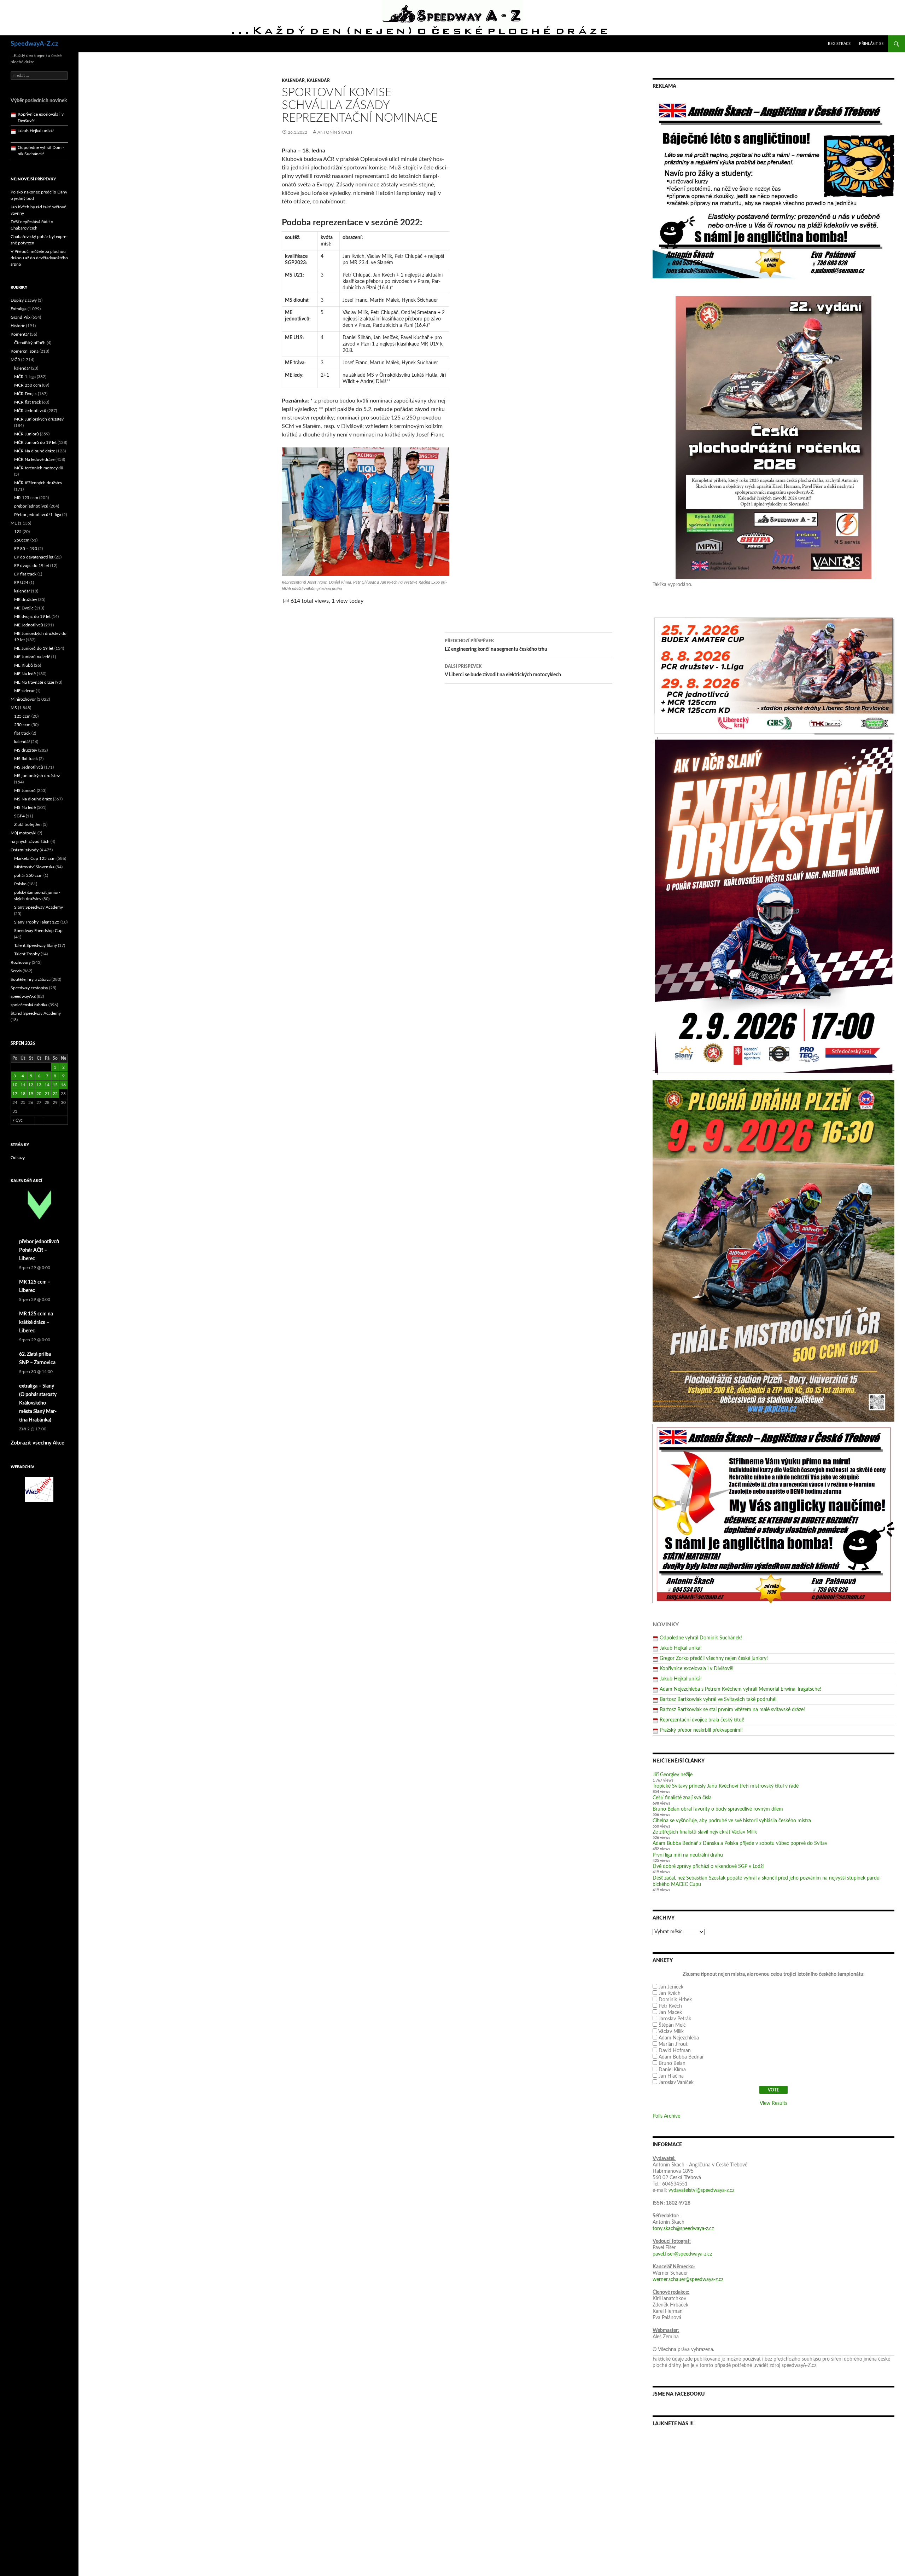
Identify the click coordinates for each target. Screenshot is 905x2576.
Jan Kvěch (670, 1993)
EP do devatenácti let (34, 557)
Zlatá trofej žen (28, 824)
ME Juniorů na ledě (32, 657)
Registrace (839, 44)
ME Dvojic (24, 608)
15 (55, 1085)
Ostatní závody (25, 850)
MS (14, 708)
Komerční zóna (25, 351)
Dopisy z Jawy (24, 300)
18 (23, 1094)
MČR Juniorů (27, 434)
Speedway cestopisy (29, 988)
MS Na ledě (25, 807)
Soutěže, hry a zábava (31, 979)
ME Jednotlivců (29, 625)
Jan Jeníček (671, 1987)
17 (15, 1094)
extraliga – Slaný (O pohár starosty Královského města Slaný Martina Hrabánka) (38, 1403)
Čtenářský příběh (30, 343)
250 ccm (22, 725)
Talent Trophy (27, 954)
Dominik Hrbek (675, 2000)
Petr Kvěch (670, 2006)
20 (39, 1094)
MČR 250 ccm (28, 385)
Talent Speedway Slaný (36, 945)
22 (55, 1094)
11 (23, 1085)
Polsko (20, 884)
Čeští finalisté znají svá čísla (682, 1798)
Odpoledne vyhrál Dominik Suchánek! (701, 1638)
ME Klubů (24, 665)
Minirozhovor (23, 699)
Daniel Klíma (672, 2070)
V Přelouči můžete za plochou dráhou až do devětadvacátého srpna (39, 258)
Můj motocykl (24, 833)
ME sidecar (24, 691)
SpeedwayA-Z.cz (34, 44)
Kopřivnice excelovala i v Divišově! (697, 1669)
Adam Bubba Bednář (681, 2057)
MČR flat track (28, 402)
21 (47, 1094)
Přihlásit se (871, 44)
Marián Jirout (673, 2044)
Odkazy (18, 1158)
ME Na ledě (25, 674)
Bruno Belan (672, 2063)
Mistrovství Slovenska (34, 867)
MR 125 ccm (26, 498)
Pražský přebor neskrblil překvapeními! (701, 1730)
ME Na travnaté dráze (34, 682)
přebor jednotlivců (31, 506)
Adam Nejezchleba (679, 2038)
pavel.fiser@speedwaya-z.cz (682, 2254)
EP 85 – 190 (26, 549)
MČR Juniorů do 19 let (35, 442)
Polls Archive (666, 2116)
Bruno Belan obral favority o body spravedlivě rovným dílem (718, 1809)
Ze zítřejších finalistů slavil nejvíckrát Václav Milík (705, 1832)
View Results (773, 2103)
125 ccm (22, 716)
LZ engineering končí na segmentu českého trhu (496, 645)
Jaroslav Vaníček (676, 2083)
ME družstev (26, 600)
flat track (22, 733)
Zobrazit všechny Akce (37, 1443)
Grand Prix (21, 317)
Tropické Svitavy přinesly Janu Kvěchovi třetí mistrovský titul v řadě (726, 1786)
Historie (18, 326)
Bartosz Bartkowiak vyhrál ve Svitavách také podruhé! (718, 1700)
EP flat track (25, 574)
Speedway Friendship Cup (38, 931)
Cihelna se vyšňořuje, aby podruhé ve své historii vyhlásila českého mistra (732, 1821)
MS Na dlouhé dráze (33, 799)
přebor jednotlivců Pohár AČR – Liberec (39, 1250)
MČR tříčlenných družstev (38, 483)
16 (63, 1085)
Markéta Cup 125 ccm (35, 858)
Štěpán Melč (672, 2025)
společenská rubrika (29, 1005)
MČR (15, 360)
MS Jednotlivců (29, 767)
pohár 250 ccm (28, 875)
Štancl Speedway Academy (36, 1013)
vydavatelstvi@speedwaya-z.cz (701, 2190)
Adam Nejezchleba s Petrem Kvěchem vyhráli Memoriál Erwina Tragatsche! (740, 1689)
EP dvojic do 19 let (32, 566)
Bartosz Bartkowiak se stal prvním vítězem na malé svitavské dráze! (732, 1710)
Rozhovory (21, 962)
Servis (16, 971)
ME (14, 523)
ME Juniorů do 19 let (34, 648)
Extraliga (19, 309)
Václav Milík (671, 2032)
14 (47, 1085)
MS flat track (26, 759)
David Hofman (675, 2051)
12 (31, 1085)
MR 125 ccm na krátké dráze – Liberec (36, 1322)
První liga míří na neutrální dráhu (688, 1855)
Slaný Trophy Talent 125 (37, 922)
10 (15, 1085)
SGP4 (19, 816)
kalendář (293, 81)
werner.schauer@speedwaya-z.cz (688, 2280)
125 (18, 532)
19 (31, 1094)
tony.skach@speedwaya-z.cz (683, 2229)
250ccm (22, 540)
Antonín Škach (335, 132)
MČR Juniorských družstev (39, 419)
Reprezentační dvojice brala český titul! (702, 1720)
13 (39, 1085)
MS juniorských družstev (37, 776)
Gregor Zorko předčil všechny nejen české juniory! (714, 1659)
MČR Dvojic (25, 394)
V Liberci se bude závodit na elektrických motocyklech (503, 671)
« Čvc (18, 1120)
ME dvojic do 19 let (32, 616)
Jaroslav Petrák (675, 2019)
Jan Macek (670, 2013)
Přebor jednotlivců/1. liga (38, 515)
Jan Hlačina (671, 2076)
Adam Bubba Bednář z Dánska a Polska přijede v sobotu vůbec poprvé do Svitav (740, 1843)
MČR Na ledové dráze (34, 459)
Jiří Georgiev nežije (673, 1775)
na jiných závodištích (30, 841)
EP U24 (21, 583)
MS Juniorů (25, 791)
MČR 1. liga (25, 377)
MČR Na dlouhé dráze (35, 451)
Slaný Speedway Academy (39, 907)
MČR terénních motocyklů (39, 468)
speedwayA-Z (23, 996)
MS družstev (26, 750)
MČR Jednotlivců (30, 411)
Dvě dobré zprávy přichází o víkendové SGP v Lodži (708, 1866)
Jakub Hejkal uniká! (681, 1648)
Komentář (20, 334)
